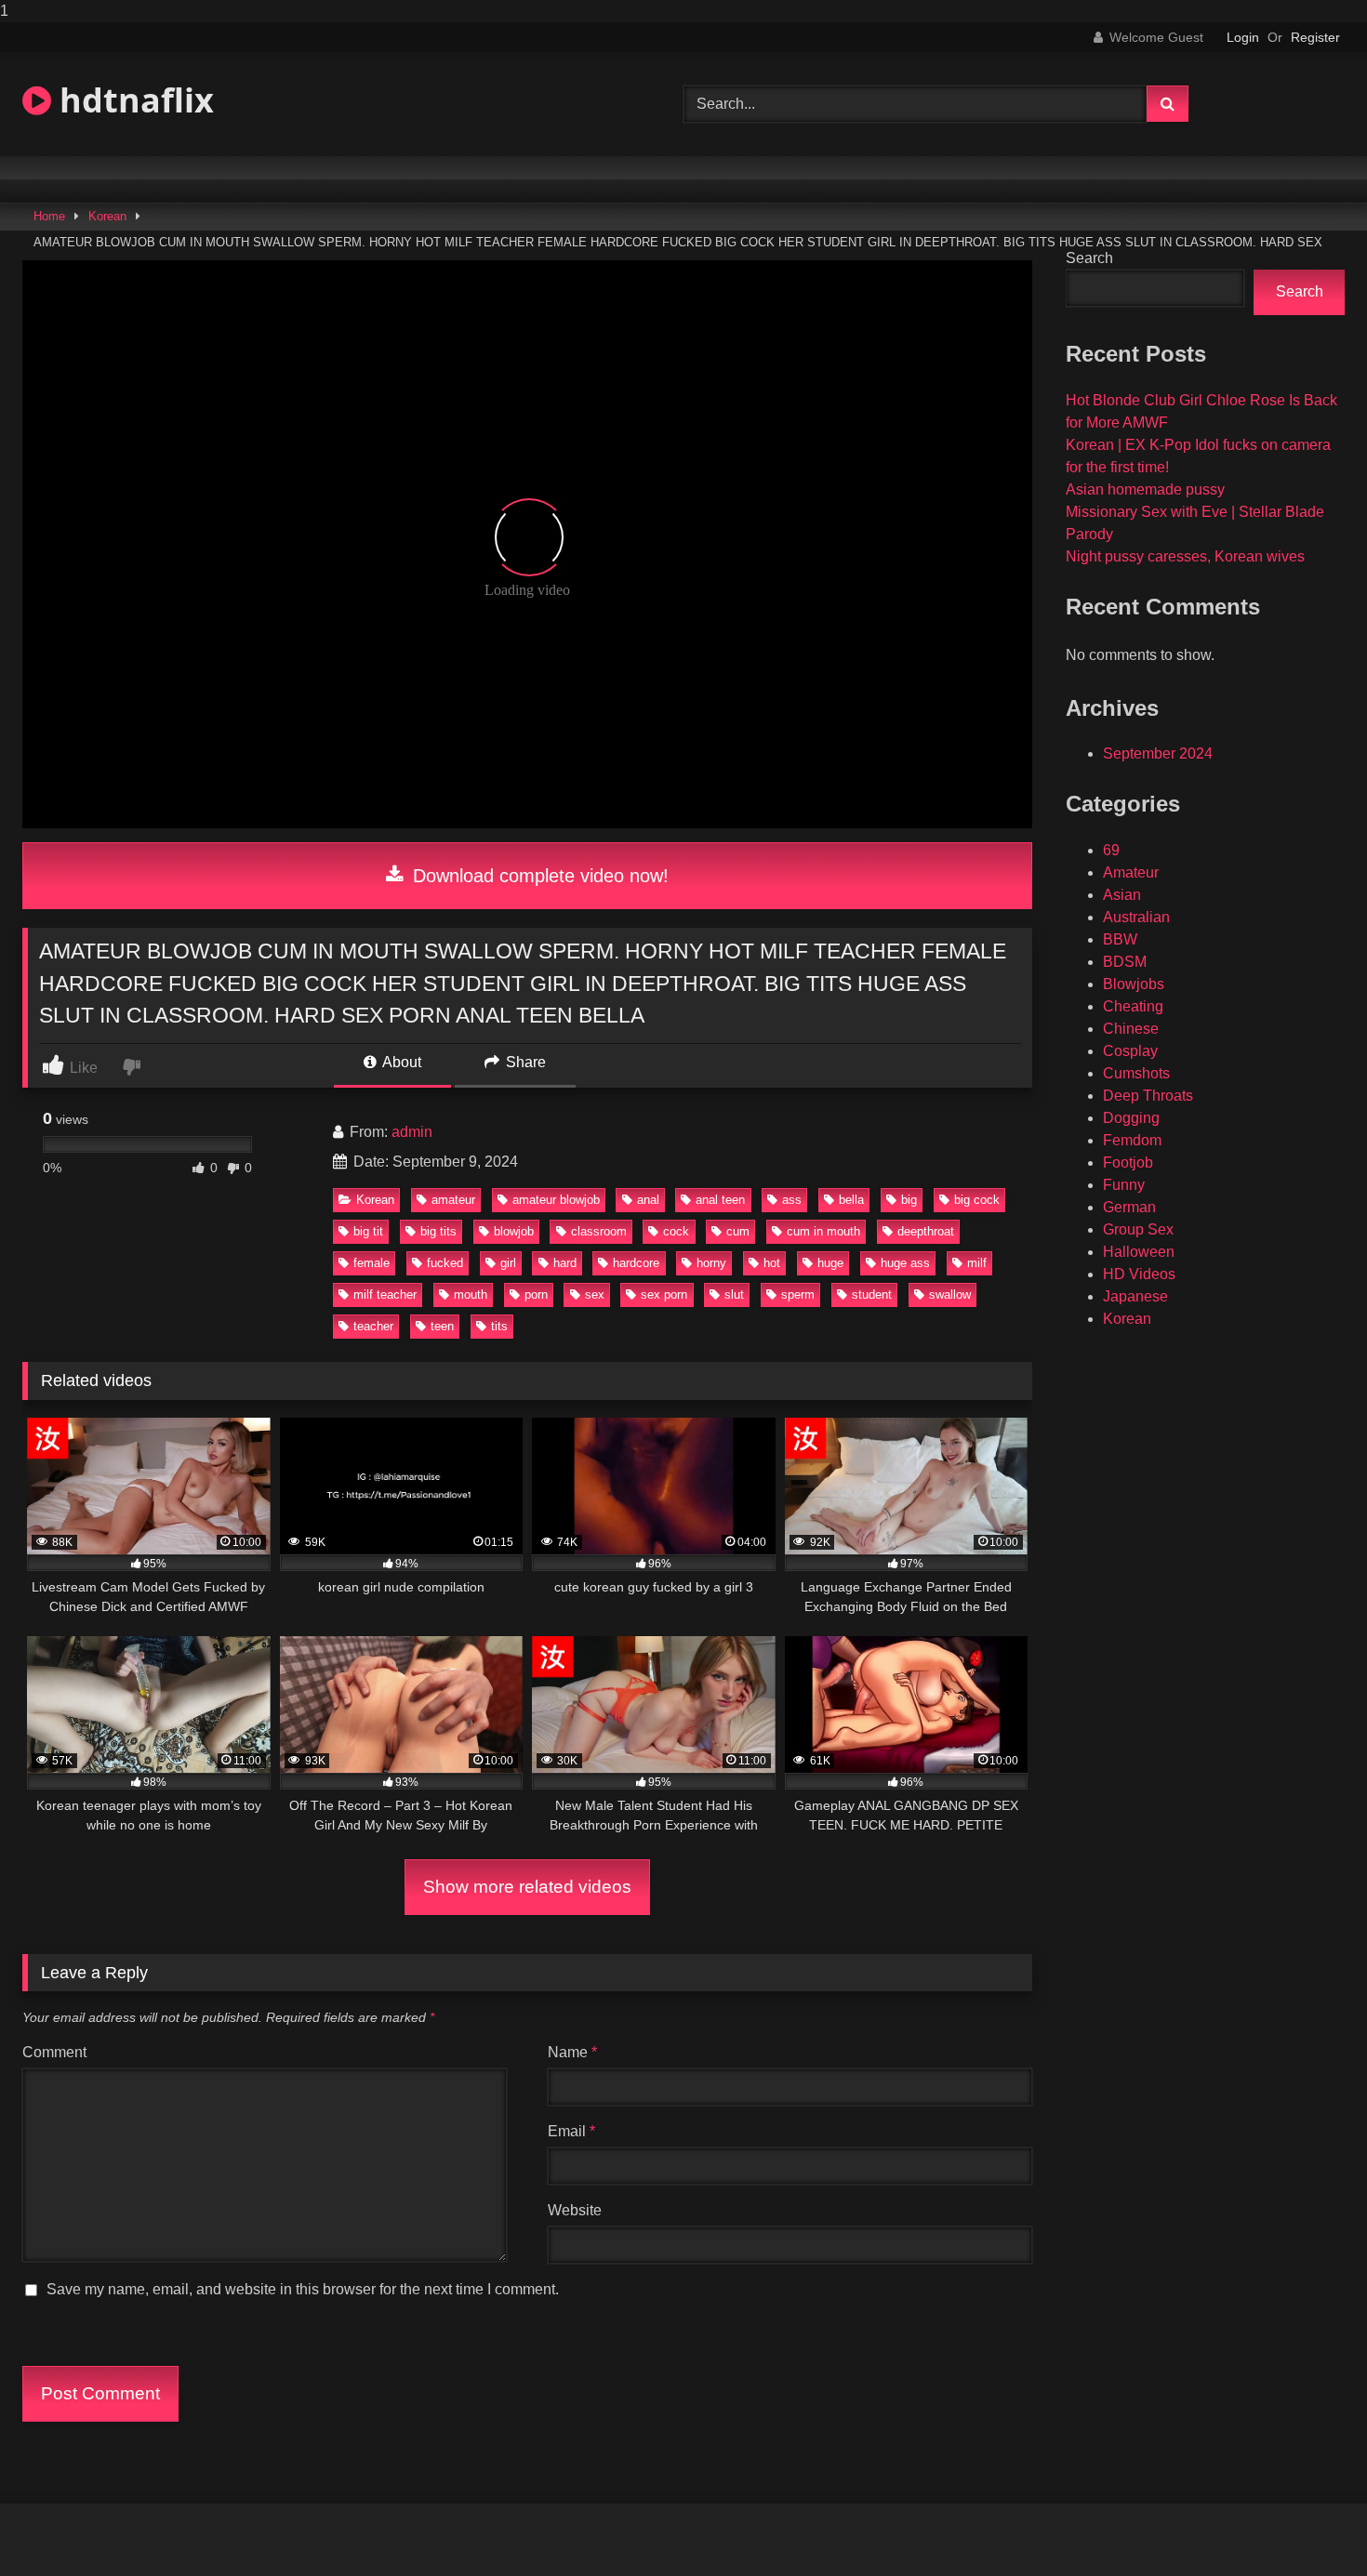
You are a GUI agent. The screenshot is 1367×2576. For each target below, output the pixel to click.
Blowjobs (1134, 984)
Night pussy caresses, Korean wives (1185, 556)
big (909, 1200)
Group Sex (1138, 1229)
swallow (950, 1295)
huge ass (905, 1263)
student (872, 1295)
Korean (107, 216)
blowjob (514, 1231)
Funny (1124, 1185)
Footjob (1128, 1163)
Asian (1122, 895)
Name (572, 2052)
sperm (798, 1295)
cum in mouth (823, 1231)
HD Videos (1139, 1274)
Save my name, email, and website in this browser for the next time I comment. (303, 2289)
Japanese (1135, 1296)
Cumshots (1136, 1073)
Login (1243, 37)
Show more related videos (527, 1887)
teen (442, 1326)
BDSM (1125, 962)
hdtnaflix (133, 100)
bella (851, 1200)
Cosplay (1130, 1051)
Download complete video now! (538, 876)
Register (1315, 37)
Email (571, 2131)
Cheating (1133, 1006)
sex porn (664, 1295)
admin (412, 1132)
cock (676, 1231)
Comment (54, 2052)
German (1129, 1207)
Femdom (1132, 1140)
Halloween (1139, 1252)
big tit (368, 1231)
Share (524, 1062)
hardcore (636, 1263)
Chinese (1131, 1029)
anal (648, 1200)
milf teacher (385, 1295)
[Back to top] (1309, 2524)
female (372, 1263)
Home (49, 216)
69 (1111, 850)
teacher (373, 1326)
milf (977, 1263)
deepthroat (926, 1231)
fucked (445, 1263)
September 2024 (1158, 753)
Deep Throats (1148, 1096)
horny (711, 1263)
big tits (438, 1231)
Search (1089, 258)
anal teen (720, 1200)
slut (734, 1295)
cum (738, 1231)
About (400, 1062)
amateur (453, 1200)
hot (772, 1263)
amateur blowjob (556, 1200)
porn (536, 1295)
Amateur (1131, 872)
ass (792, 1200)
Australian (1136, 917)
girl (508, 1263)
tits (499, 1326)
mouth (471, 1295)
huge (830, 1263)
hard (565, 1263)
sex (595, 1295)
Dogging (1131, 1118)
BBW (1120, 939)
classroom (599, 1231)
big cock (977, 1200)
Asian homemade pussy (1145, 489)
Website (575, 2210)
